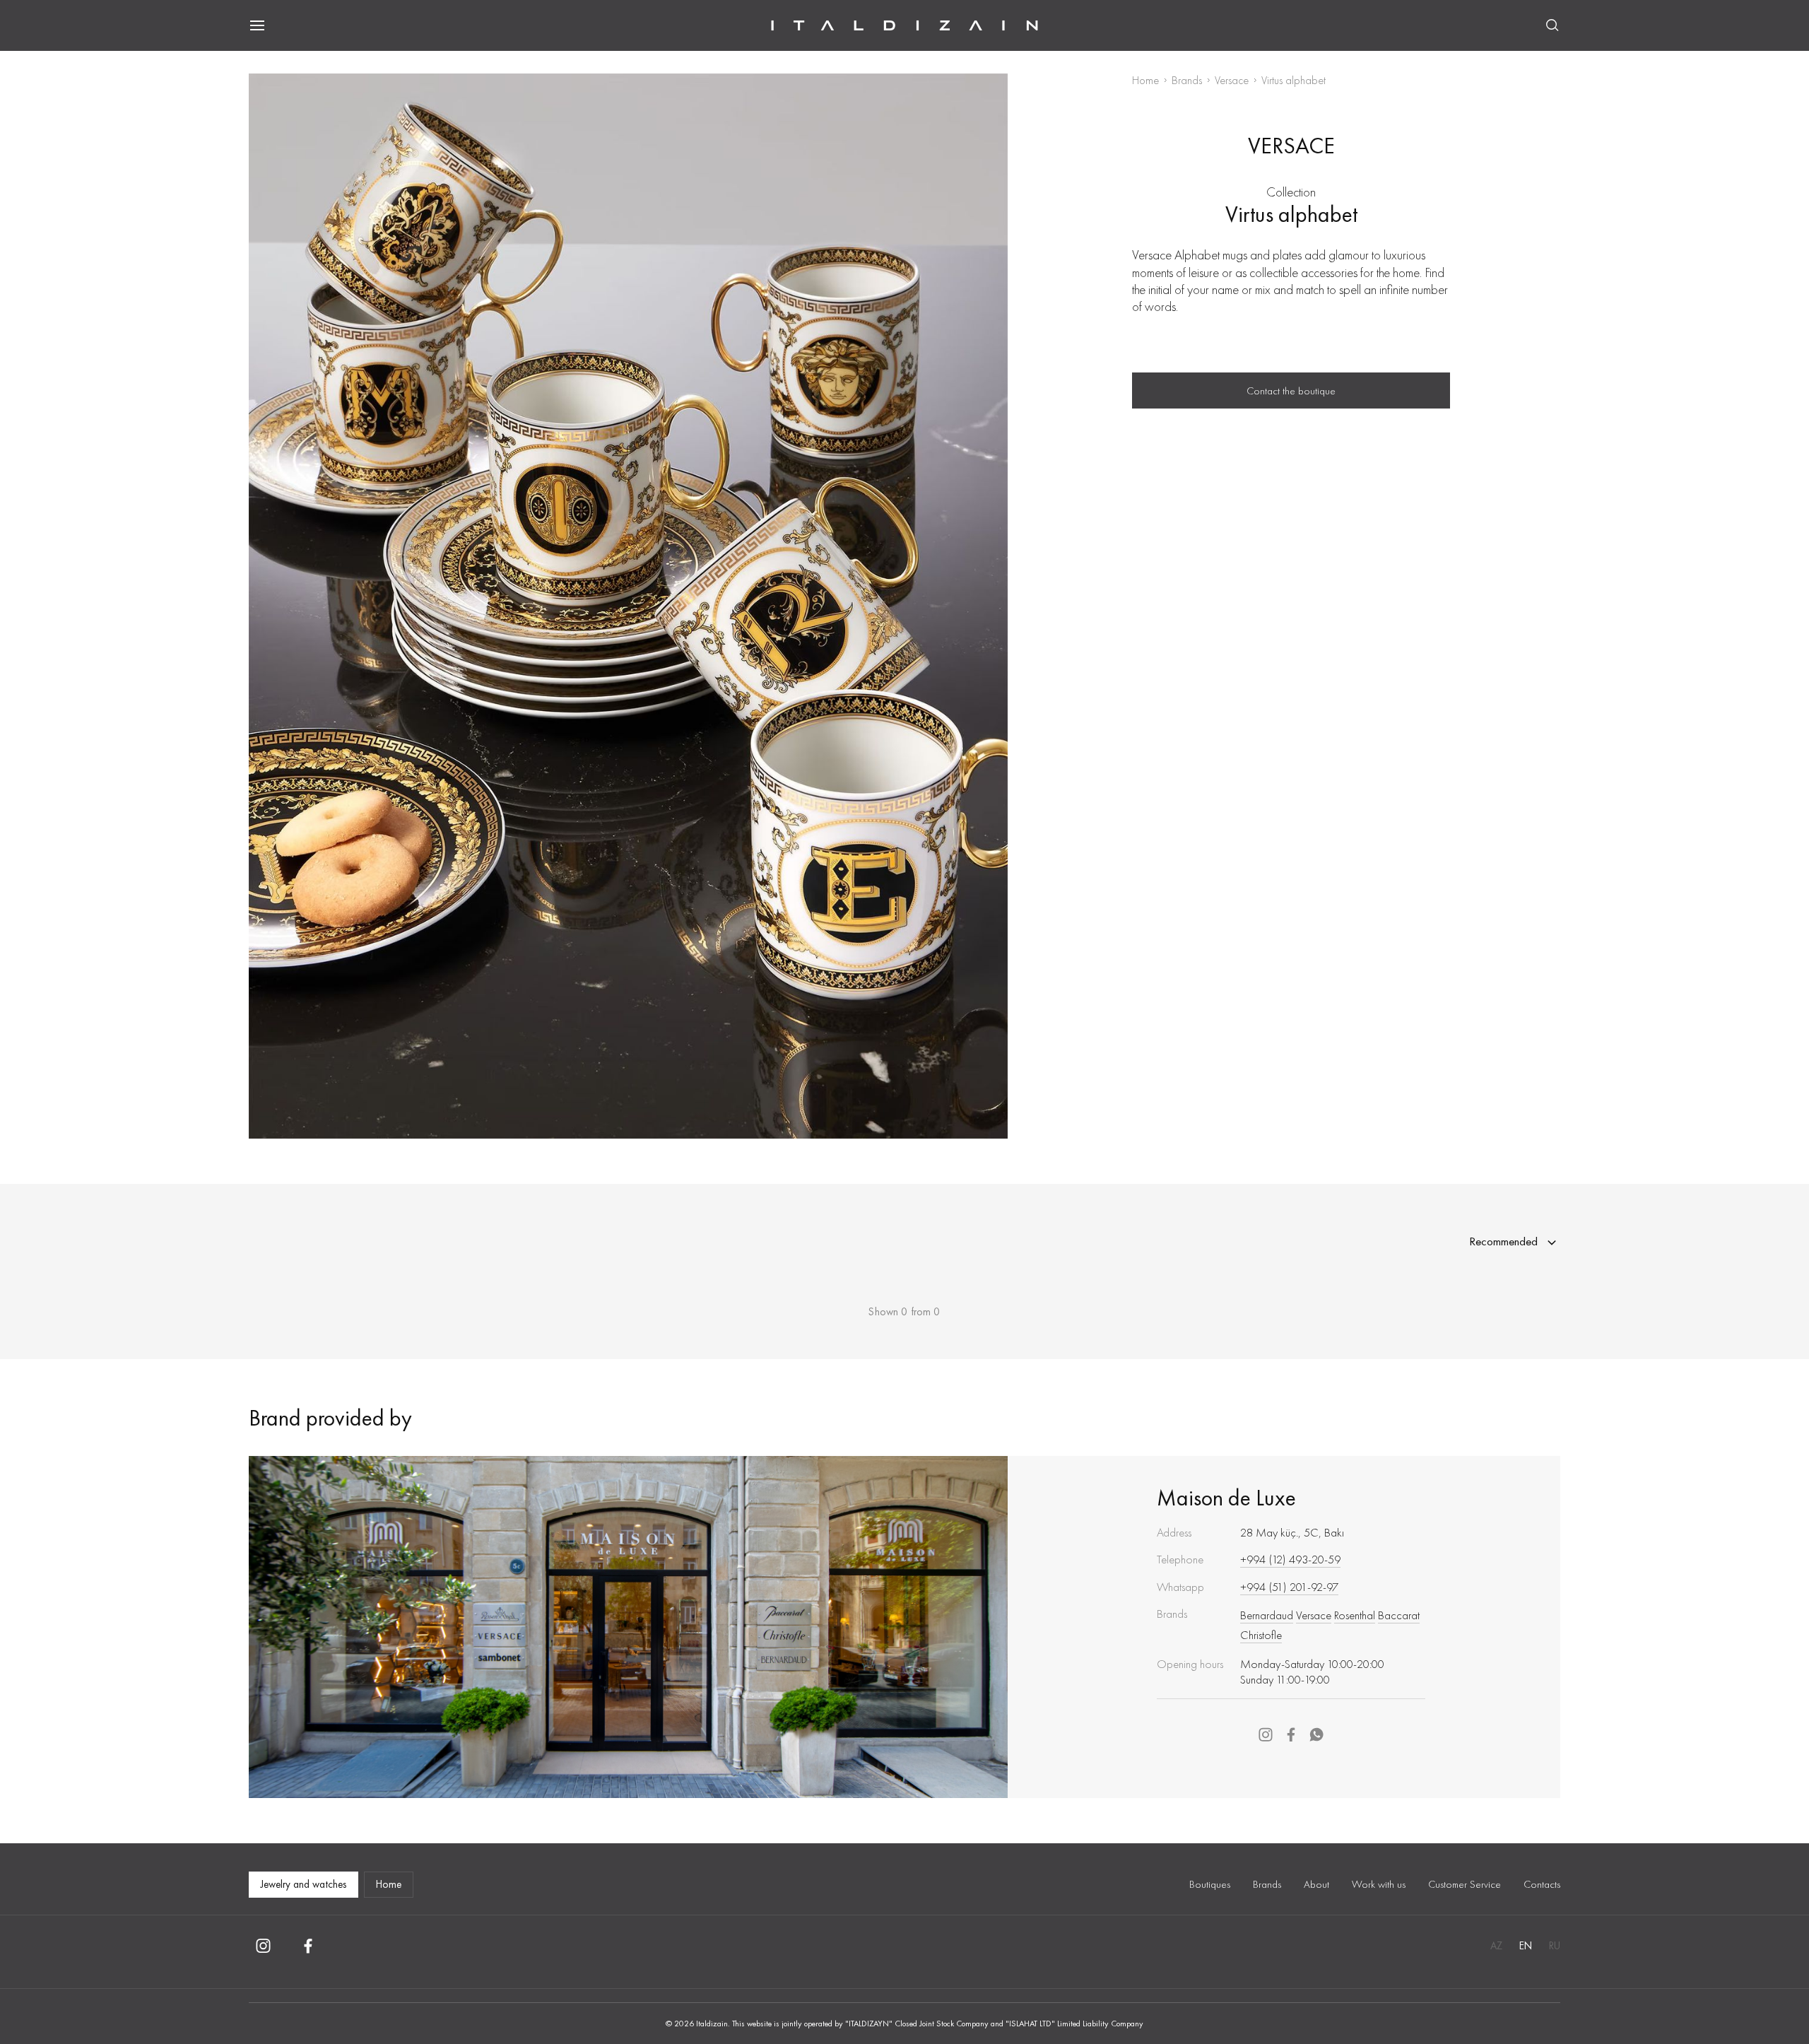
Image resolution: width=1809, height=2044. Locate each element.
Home (1145, 80)
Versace (1232, 80)
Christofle (1261, 1635)
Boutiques (1210, 1884)
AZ (1496, 1946)
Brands (1187, 80)
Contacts (1542, 1884)
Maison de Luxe (1226, 1498)
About (1316, 1884)
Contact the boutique (1291, 391)
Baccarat (1399, 1615)
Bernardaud (1267, 1615)
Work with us (1379, 1884)
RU (1555, 1946)
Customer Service (1465, 1884)
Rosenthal (1355, 1615)
